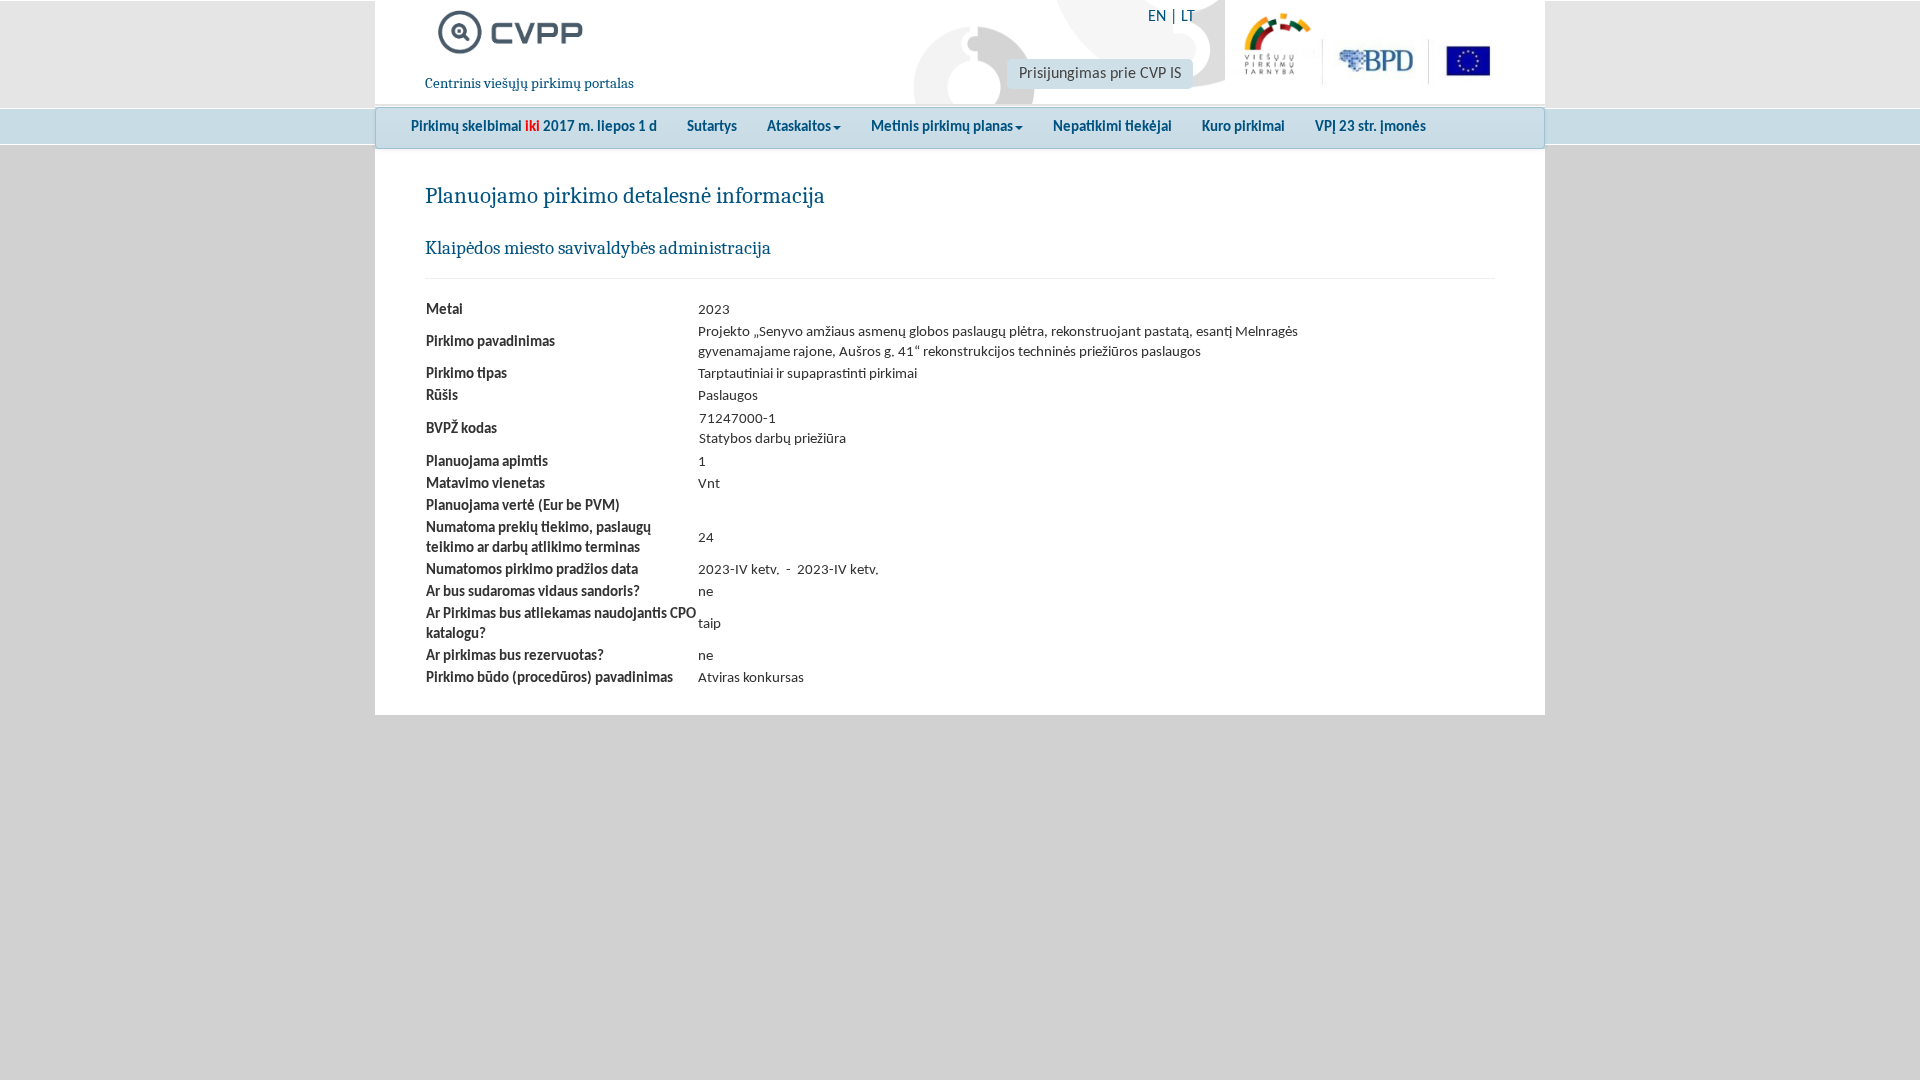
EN (1157, 17)
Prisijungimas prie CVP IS (1100, 74)
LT (1188, 17)
